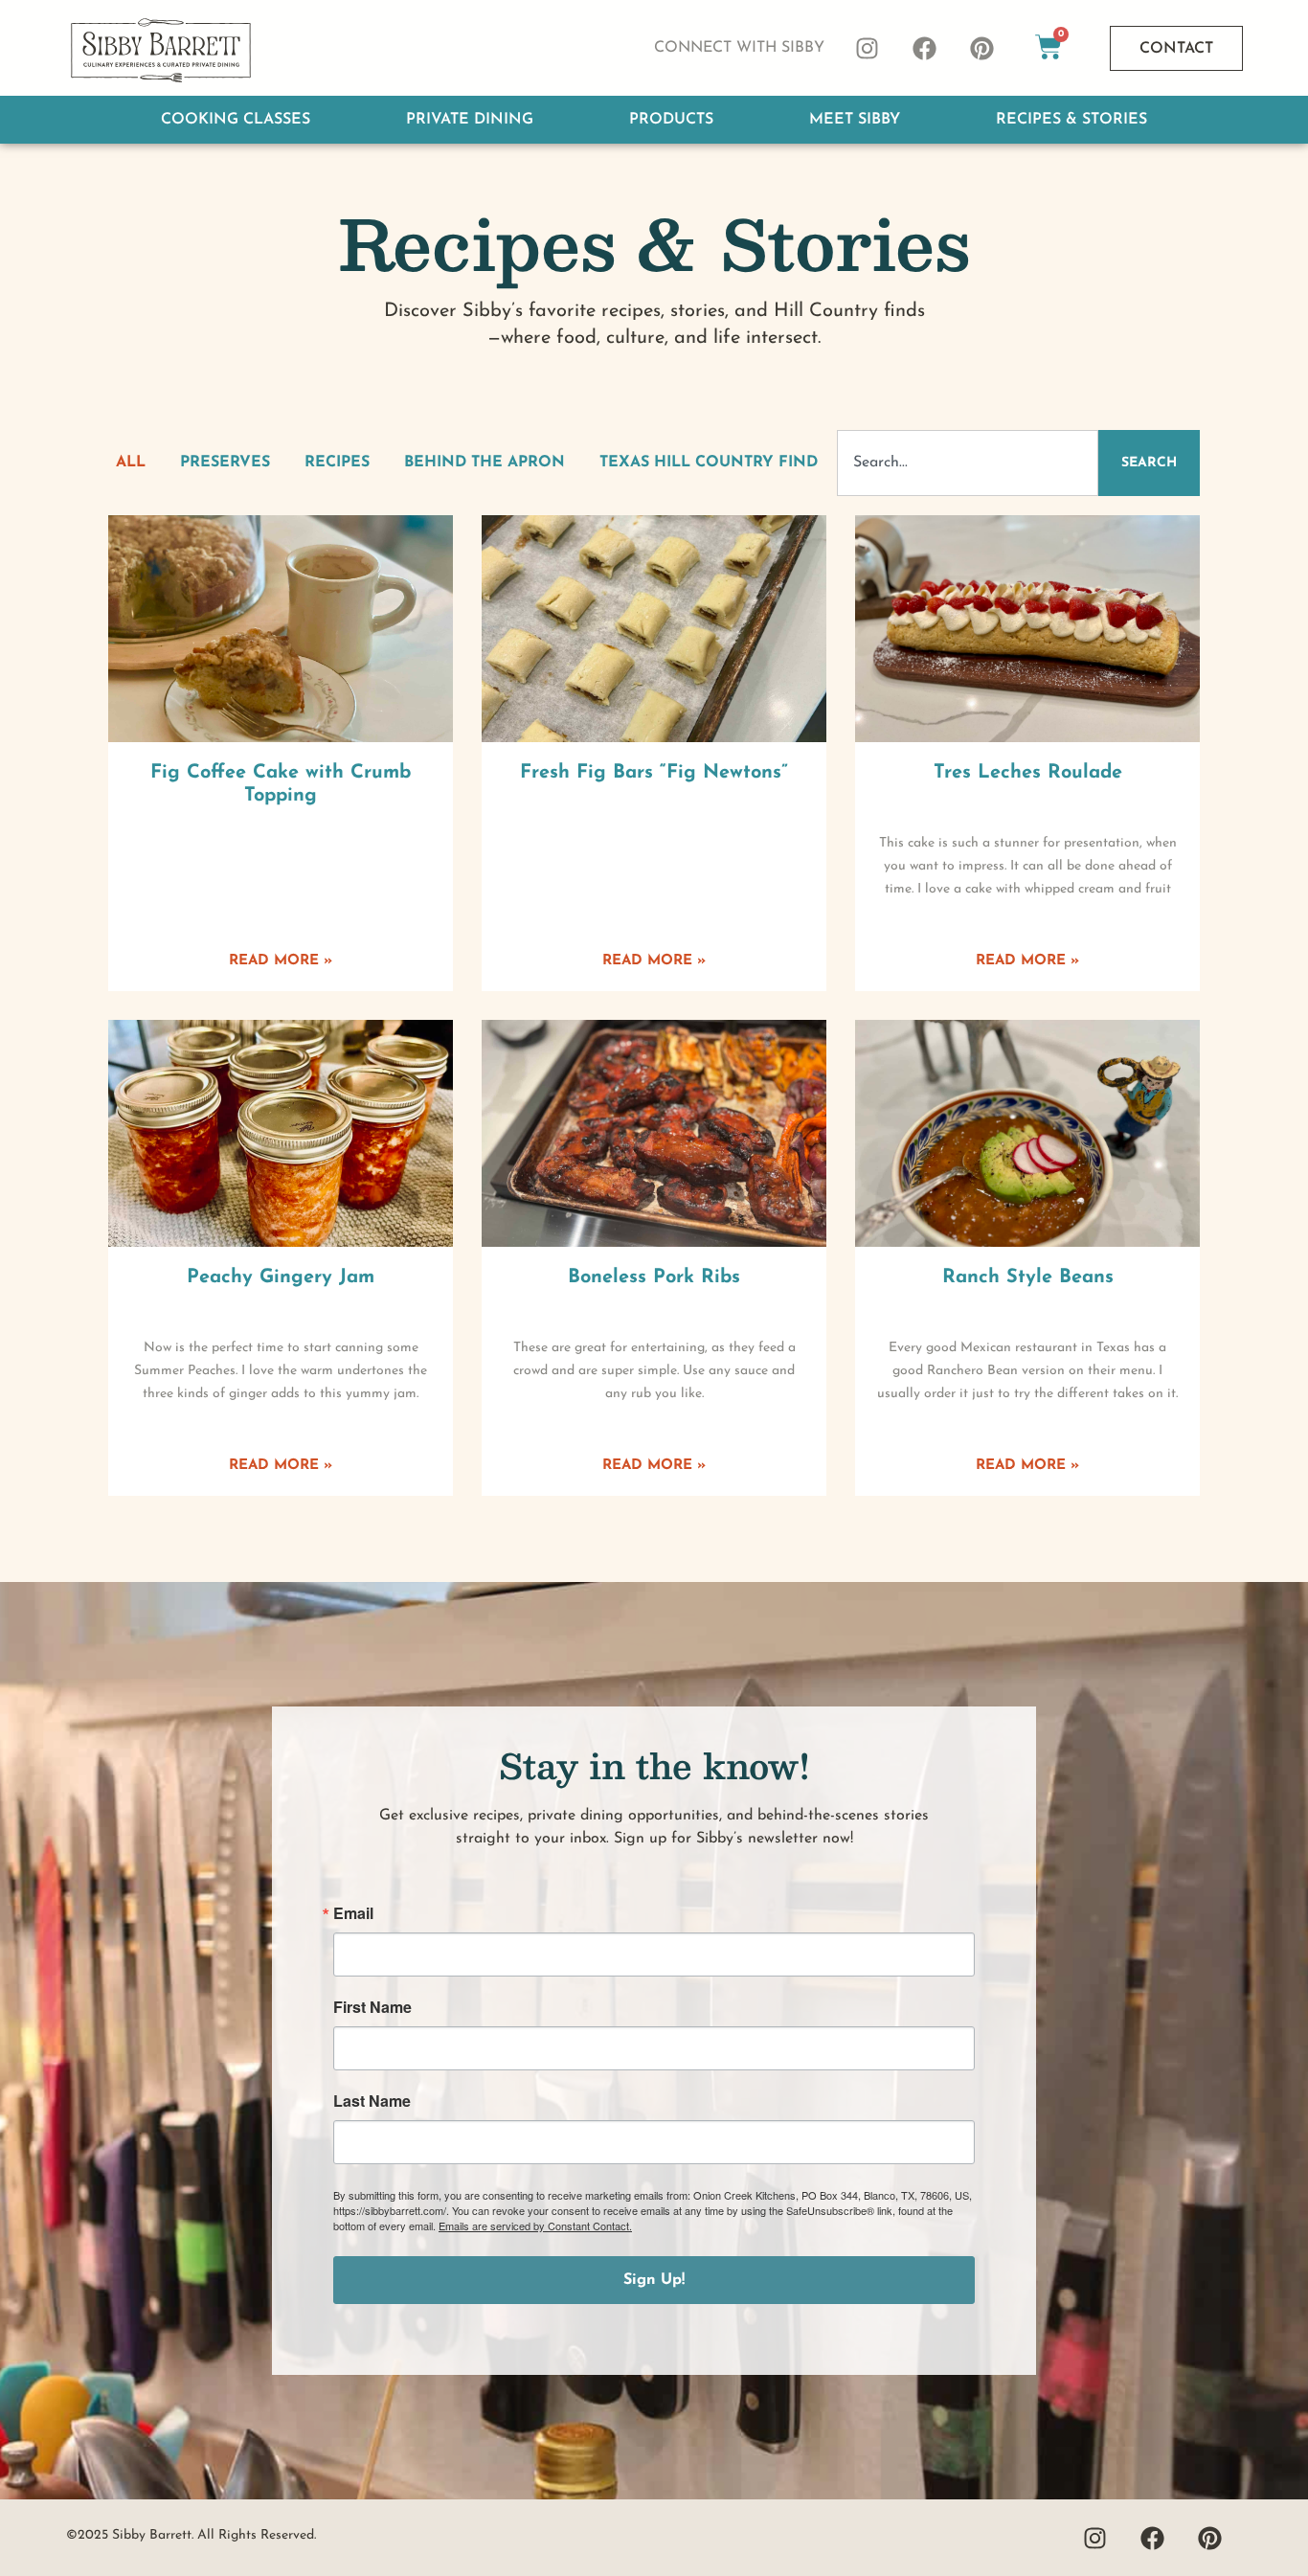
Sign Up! (654, 2280)
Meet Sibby (855, 120)
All (131, 463)
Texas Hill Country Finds (713, 463)
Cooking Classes (236, 120)
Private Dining (470, 120)
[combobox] (968, 463)
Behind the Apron (485, 463)
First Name (372, 2007)
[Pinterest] (982, 48)
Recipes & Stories (1071, 120)
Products (671, 120)
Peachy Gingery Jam (281, 1277)
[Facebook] (925, 48)
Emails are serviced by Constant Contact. (535, 2226)
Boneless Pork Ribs (654, 1277)
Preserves (225, 463)
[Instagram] (868, 48)
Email (353, 1913)
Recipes (337, 463)
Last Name (372, 2101)
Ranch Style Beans (1028, 1277)
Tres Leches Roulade (1028, 773)
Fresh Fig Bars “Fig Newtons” (654, 773)
